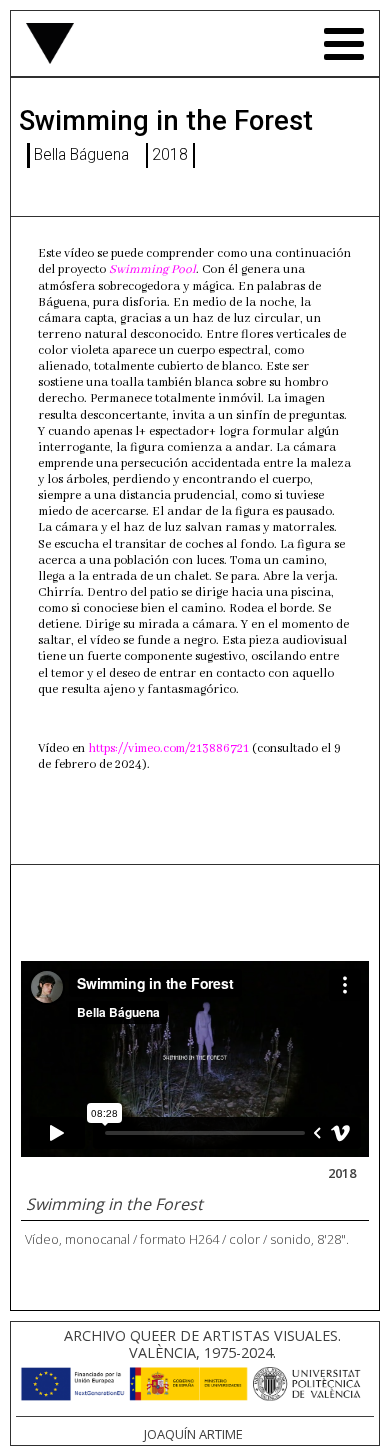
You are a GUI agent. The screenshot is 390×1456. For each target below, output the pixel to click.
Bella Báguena (81, 155)
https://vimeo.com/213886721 (168, 749)
